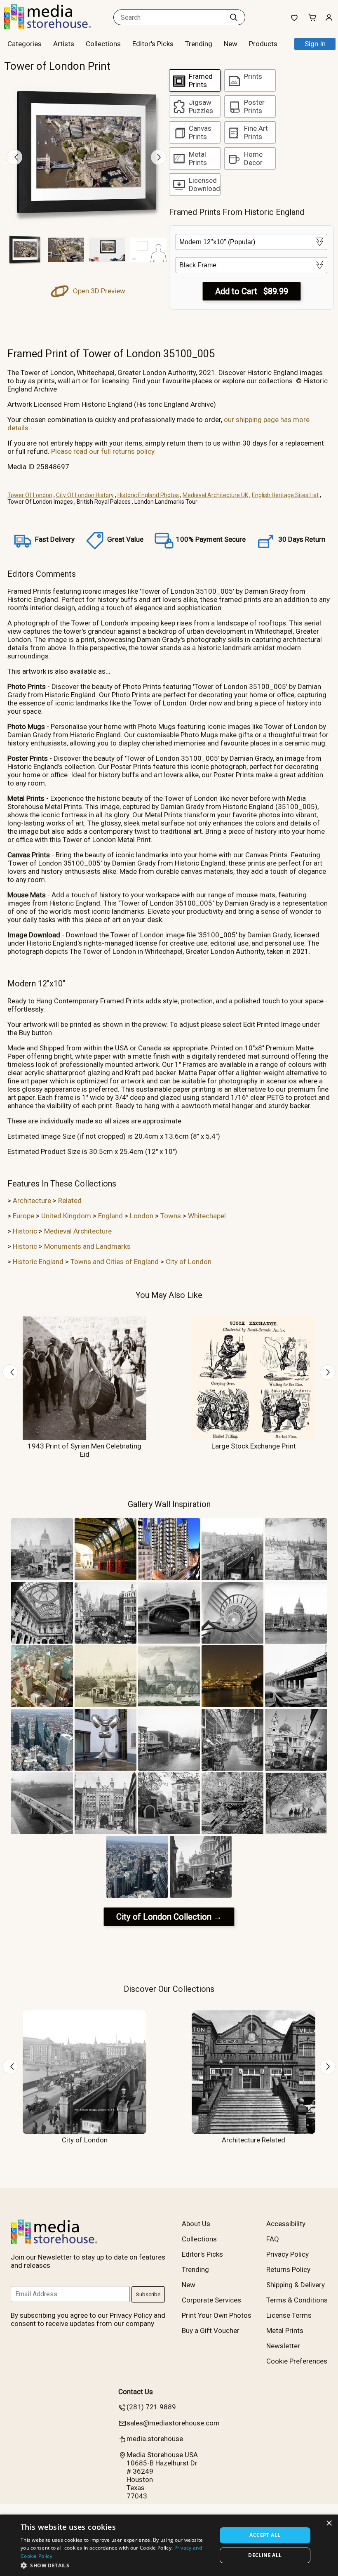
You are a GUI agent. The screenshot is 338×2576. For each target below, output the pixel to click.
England (110, 1216)
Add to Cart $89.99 (252, 291)
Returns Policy (288, 2269)
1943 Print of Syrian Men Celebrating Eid (84, 1450)
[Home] (56, 26)
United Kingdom (66, 1216)
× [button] (329, 2523)
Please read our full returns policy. (103, 451)
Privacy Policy (288, 2254)
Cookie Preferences (297, 2361)
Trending (199, 44)
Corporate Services (211, 2300)
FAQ (273, 2239)
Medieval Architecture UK (215, 495)
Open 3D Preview (98, 291)
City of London (189, 1262)
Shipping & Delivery (296, 2285)
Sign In (315, 44)
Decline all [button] (265, 2555)
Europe (23, 1216)
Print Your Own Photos (217, 2315)
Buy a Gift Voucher (211, 2331)
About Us (196, 2224)
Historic (25, 1231)
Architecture (32, 1201)
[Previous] (14, 157)
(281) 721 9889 (151, 2407)
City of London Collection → (169, 1917)
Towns (171, 1216)
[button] (116, 2565)
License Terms (289, 2315)
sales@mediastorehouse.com (173, 2423)
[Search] (234, 17)
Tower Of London (30, 495)
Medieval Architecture (78, 1231)
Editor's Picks (153, 44)
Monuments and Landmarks (87, 1246)
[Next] (159, 157)
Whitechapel (207, 1216)
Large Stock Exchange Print (254, 1446)
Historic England (38, 1262)
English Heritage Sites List (285, 495)
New (231, 44)
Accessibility (286, 2224)
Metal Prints (285, 2331)
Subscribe (148, 2294)
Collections (103, 44)
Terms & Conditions (297, 2300)
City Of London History (85, 495)
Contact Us (136, 2392)
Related (70, 1201)
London (142, 1216)
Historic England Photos (148, 495)
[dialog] (169, 2545)
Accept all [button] (265, 2535)
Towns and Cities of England (115, 1262)
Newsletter (283, 2346)
